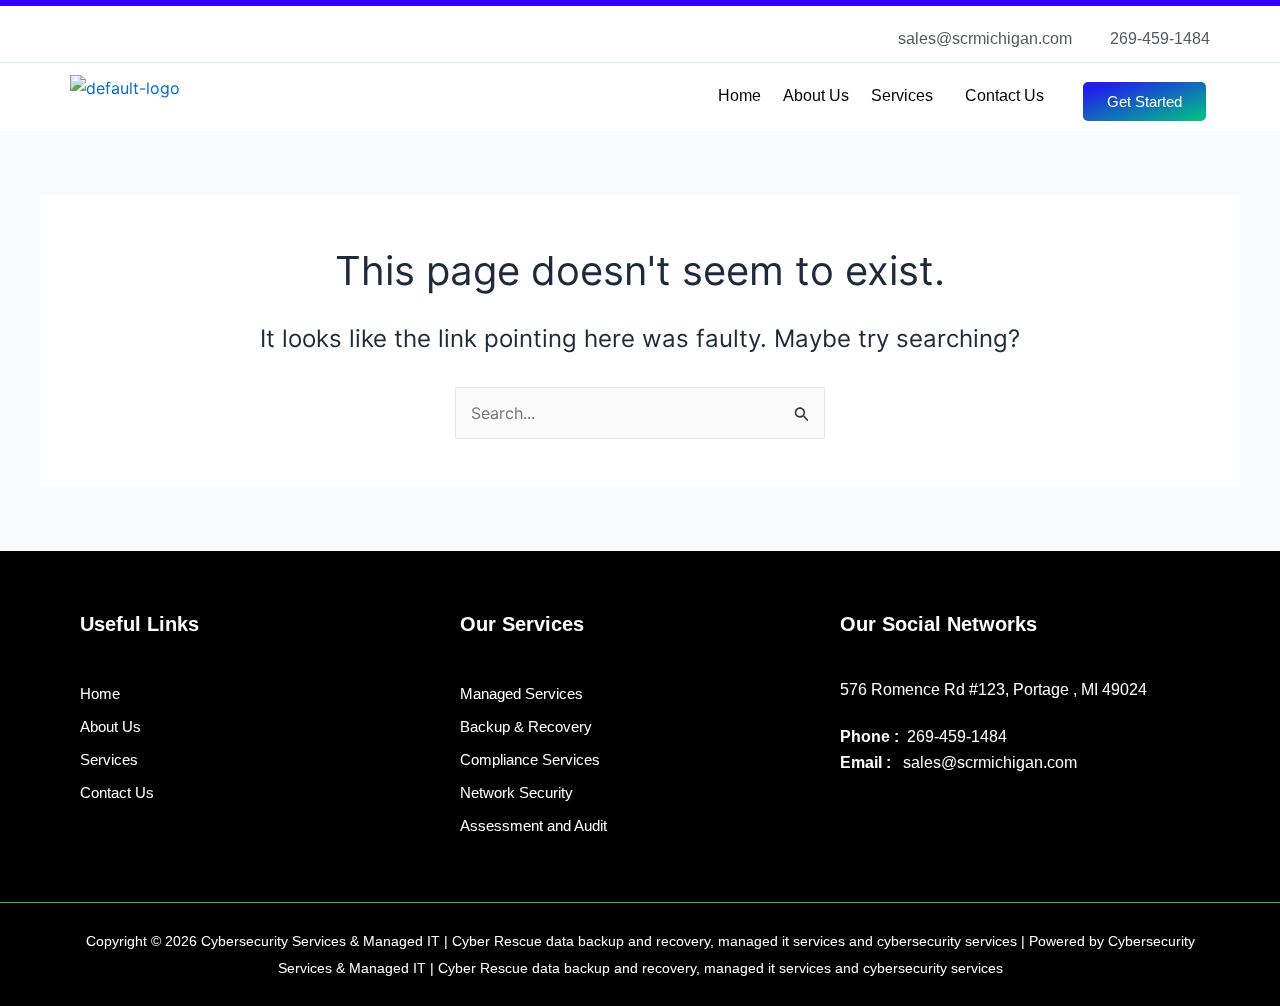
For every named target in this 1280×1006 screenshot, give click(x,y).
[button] (907, 96)
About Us (816, 95)
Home (739, 95)
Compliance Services (530, 759)
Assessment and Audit (533, 825)
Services (902, 95)
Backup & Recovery (526, 726)
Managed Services (521, 693)
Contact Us (1004, 95)
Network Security (516, 792)
